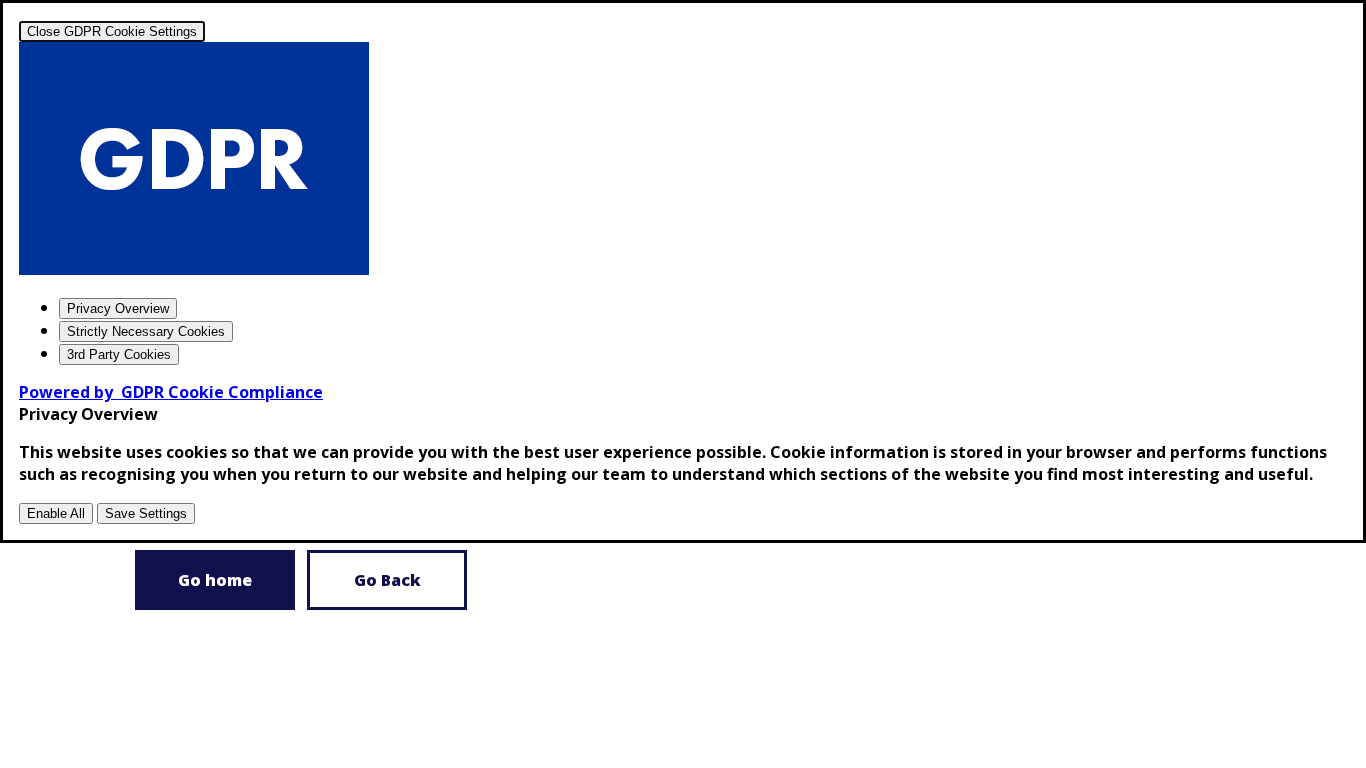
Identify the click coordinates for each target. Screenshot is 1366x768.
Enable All (56, 513)
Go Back (387, 580)
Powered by (171, 392)
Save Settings (146, 513)
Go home (215, 580)
